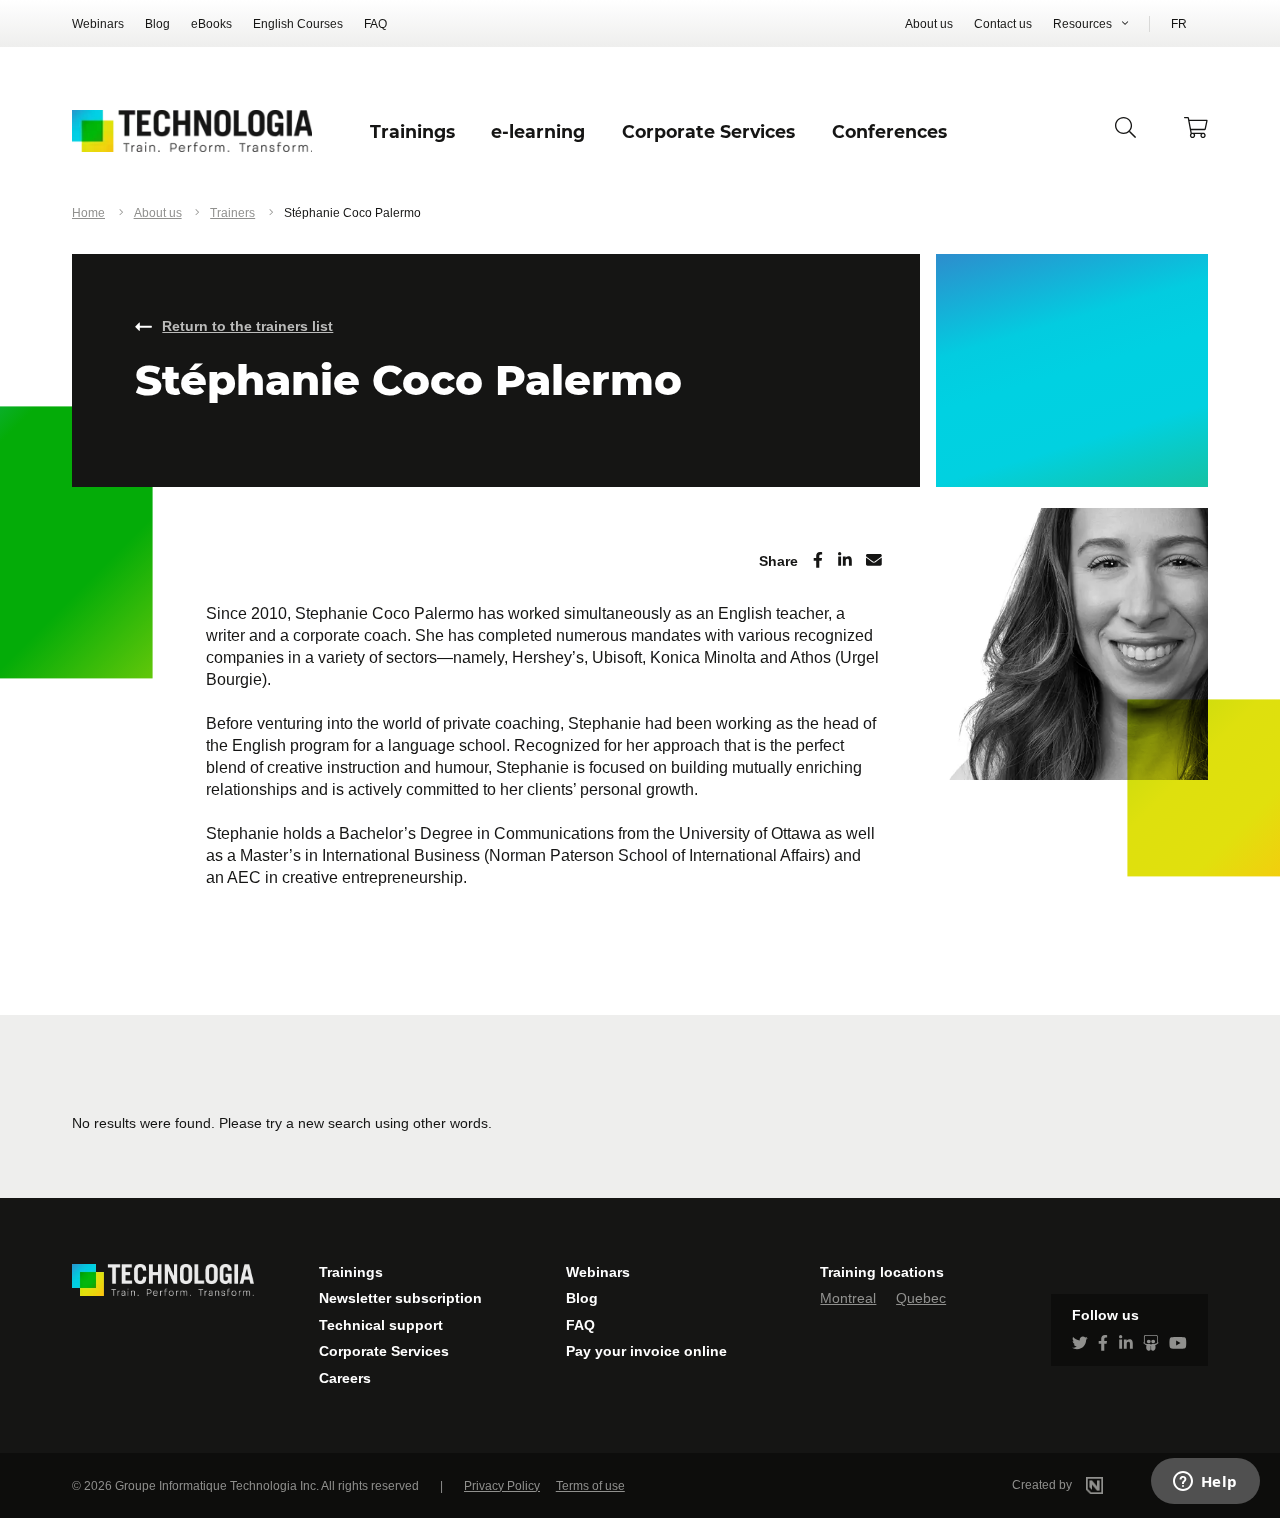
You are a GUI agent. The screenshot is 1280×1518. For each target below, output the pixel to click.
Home (88, 213)
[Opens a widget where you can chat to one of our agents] (1205, 1483)
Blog (157, 24)
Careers (345, 1378)
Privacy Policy (502, 1486)
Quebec (921, 1298)
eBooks (211, 24)
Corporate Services (384, 1351)
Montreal (848, 1298)
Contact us (1003, 24)
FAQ (375, 24)
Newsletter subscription (400, 1298)
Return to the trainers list (247, 326)
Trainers (232, 213)
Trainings (351, 1272)
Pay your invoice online (646, 1351)
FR (1179, 24)
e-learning (538, 131)
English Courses (298, 24)
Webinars (98, 24)
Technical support (381, 1325)
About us (929, 24)
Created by (1043, 1485)
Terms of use (590, 1486)
